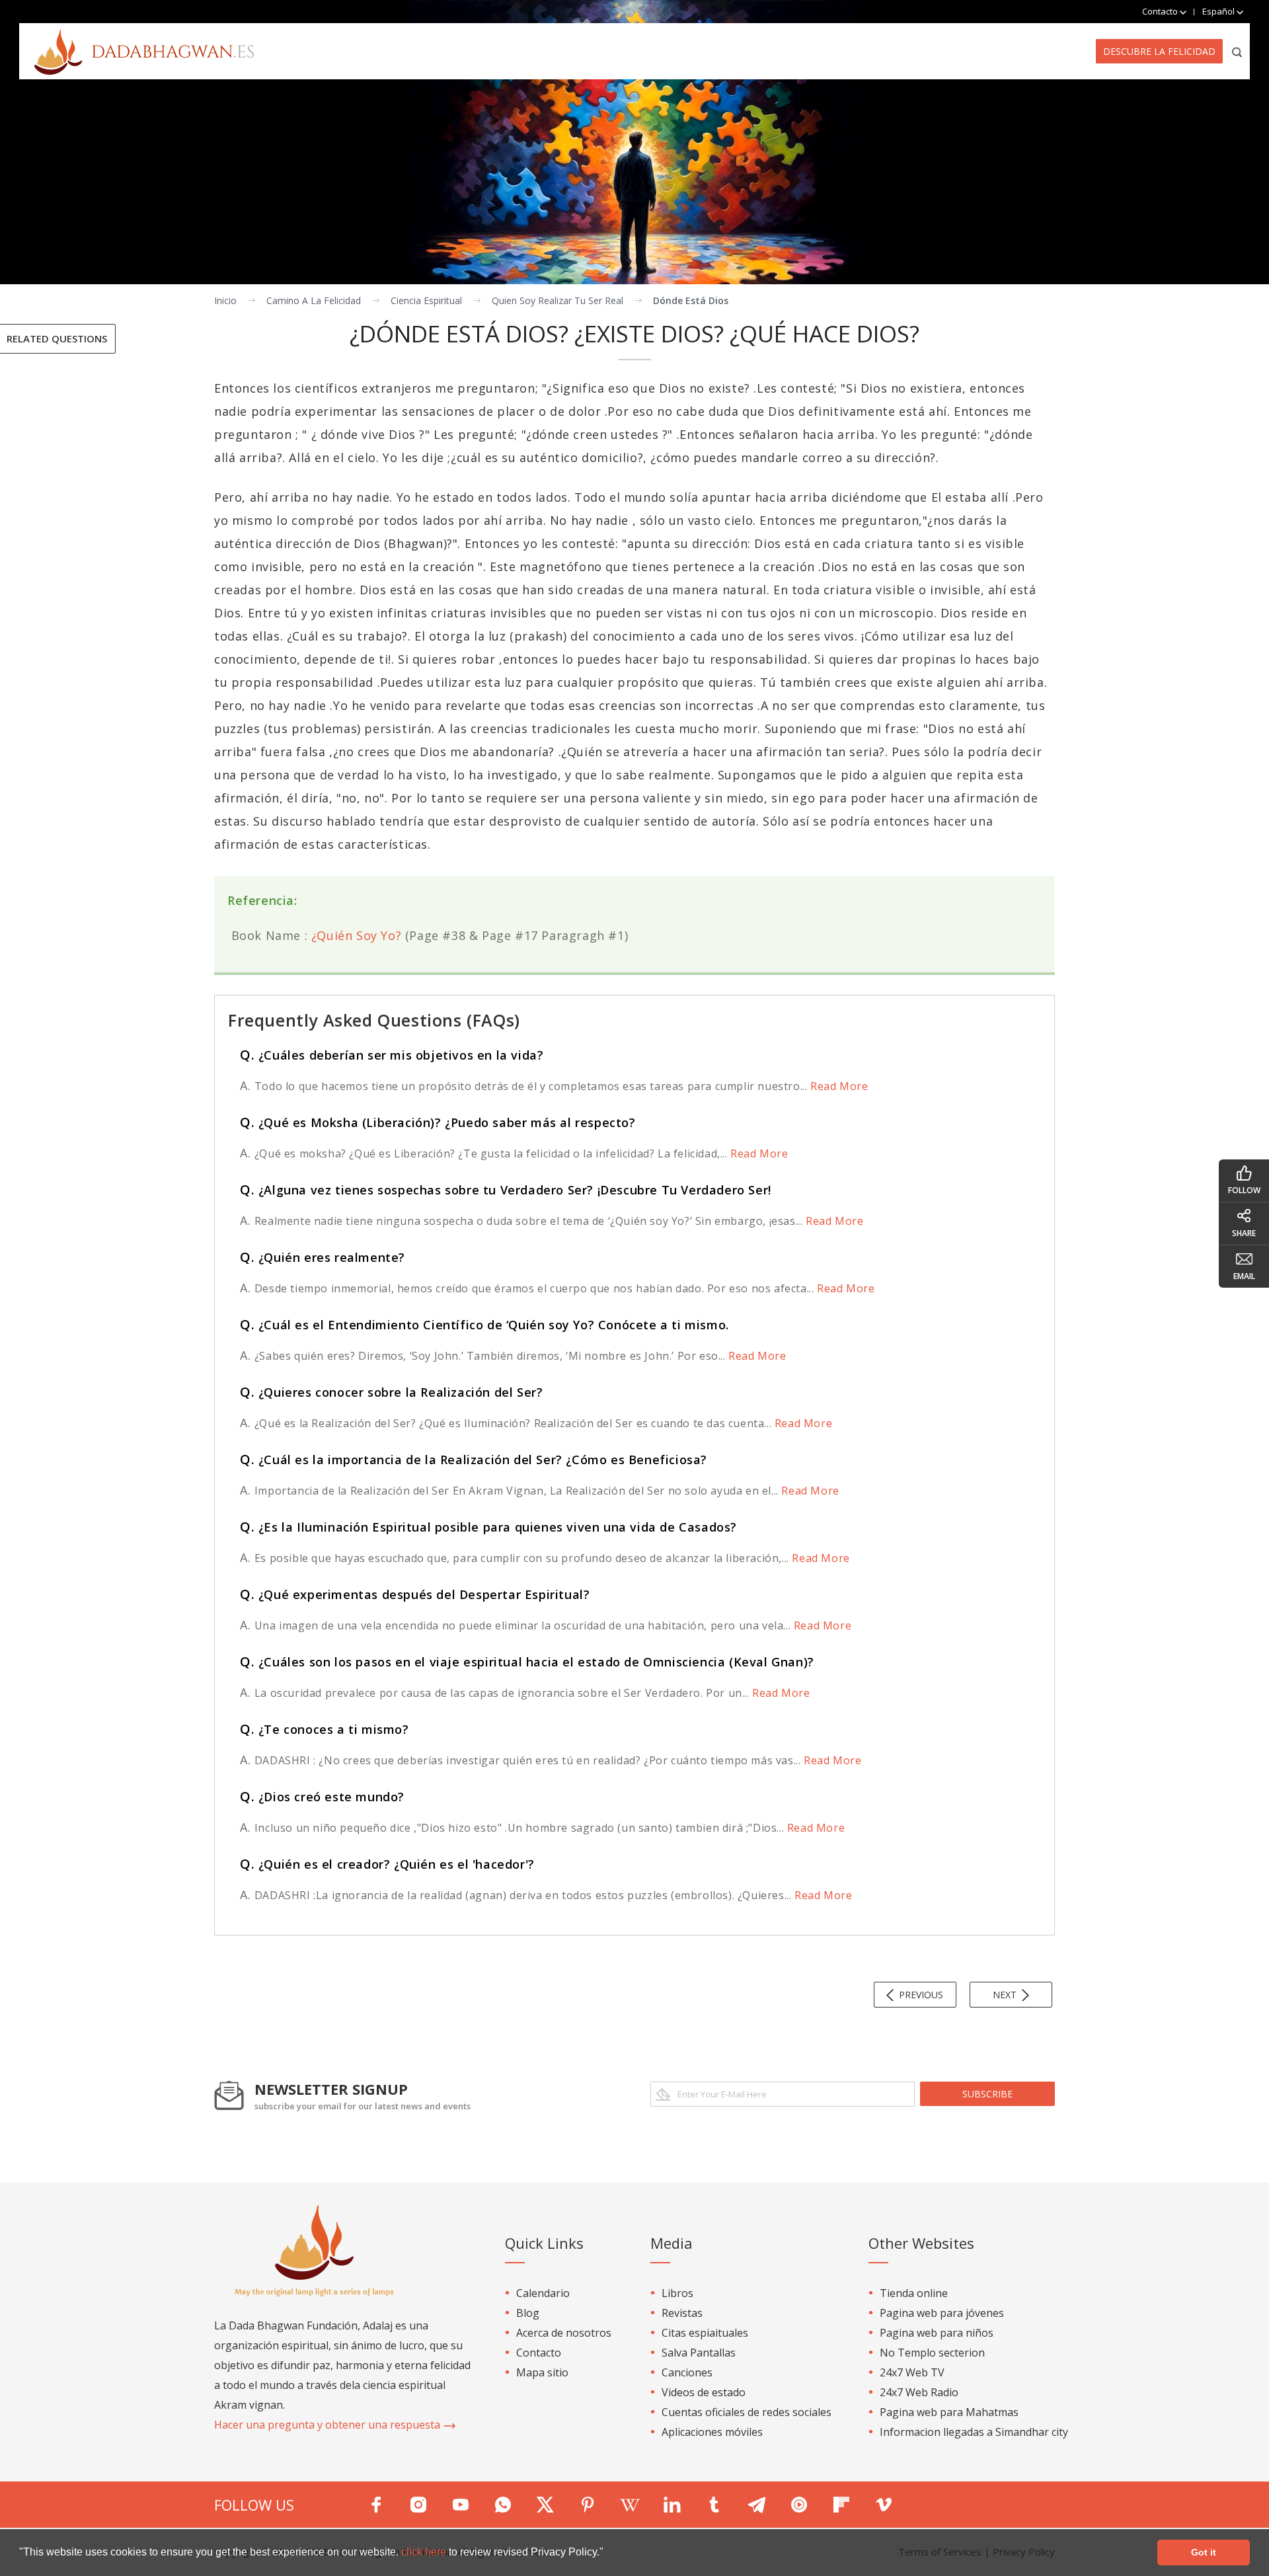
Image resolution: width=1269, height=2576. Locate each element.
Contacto (539, 2353)
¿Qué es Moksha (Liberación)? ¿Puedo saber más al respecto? (438, 1122)
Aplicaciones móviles (712, 2432)
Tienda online (914, 2293)
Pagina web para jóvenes (942, 2313)
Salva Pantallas (699, 2353)
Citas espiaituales (705, 2333)
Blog (528, 2313)
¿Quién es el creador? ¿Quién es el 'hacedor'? (387, 1864)
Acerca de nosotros (564, 2333)
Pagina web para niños (937, 2333)
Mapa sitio (542, 2372)
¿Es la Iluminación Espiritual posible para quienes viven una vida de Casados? (488, 1527)
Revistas (682, 2313)
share (1244, 1233)
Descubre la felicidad (1159, 51)
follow (1244, 1190)
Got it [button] (1204, 2552)
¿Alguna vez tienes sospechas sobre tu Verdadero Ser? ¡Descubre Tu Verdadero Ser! (506, 1190)
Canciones (687, 2372)
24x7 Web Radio (919, 2392)
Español (1219, 11)
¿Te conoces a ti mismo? (325, 1729)
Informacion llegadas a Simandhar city (974, 2432)
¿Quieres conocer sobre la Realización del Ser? (391, 1392)
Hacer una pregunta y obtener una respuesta (328, 2425)
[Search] (1238, 51)
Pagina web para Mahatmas (949, 2412)
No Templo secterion (932, 2353)
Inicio (225, 300)
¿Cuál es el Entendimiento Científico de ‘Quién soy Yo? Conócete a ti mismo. (484, 1325)
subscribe (987, 2094)
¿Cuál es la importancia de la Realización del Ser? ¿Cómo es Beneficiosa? (474, 1460)
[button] (608, 2554)
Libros (677, 2293)
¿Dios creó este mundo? (322, 1797)
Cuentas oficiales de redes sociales (747, 2412)
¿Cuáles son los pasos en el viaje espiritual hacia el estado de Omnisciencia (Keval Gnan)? (527, 1662)
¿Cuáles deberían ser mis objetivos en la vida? (392, 1055)
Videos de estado (704, 2392)
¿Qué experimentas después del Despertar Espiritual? (415, 1594)
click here (425, 2552)
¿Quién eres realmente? (323, 1257)
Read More (837, 1086)
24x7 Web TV (912, 2372)
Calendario (543, 2293)
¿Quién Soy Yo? (356, 935)
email (1244, 1276)
